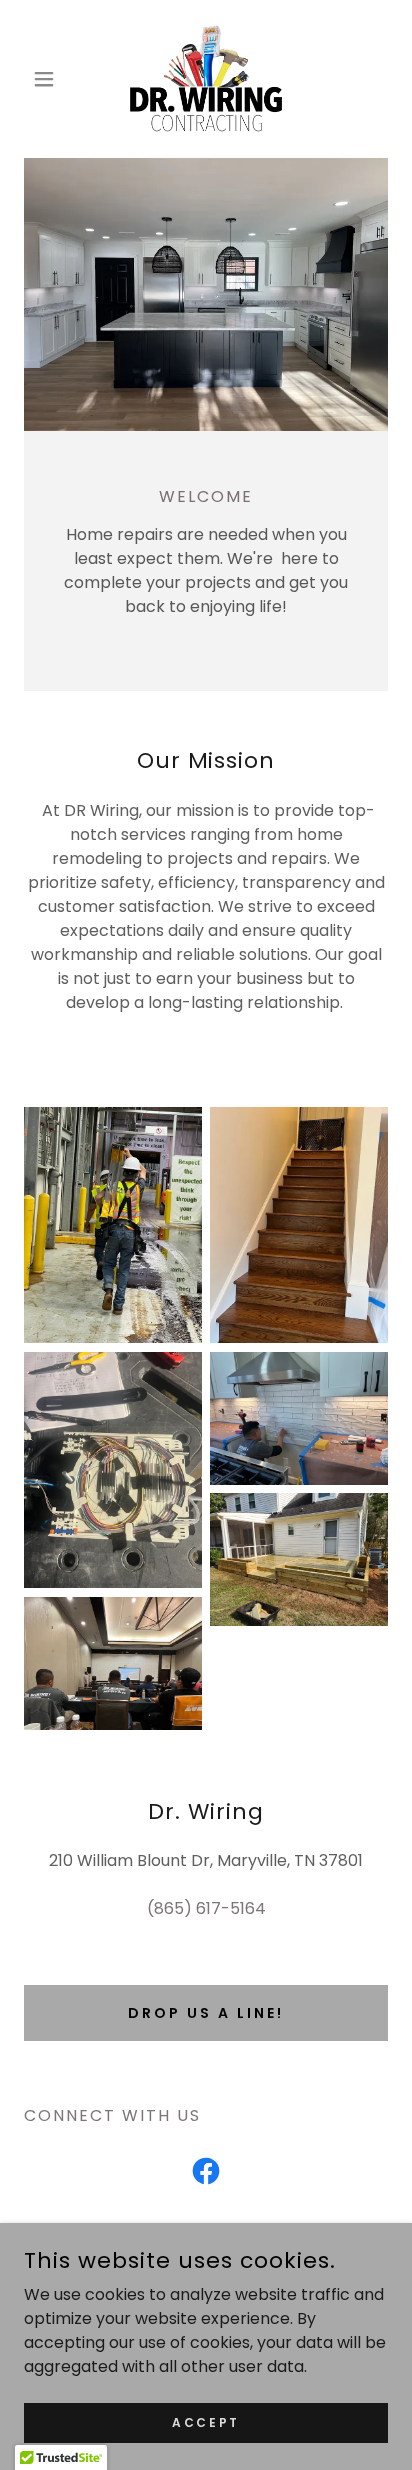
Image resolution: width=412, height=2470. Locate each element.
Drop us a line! (206, 2013)
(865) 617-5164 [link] (206, 1908)
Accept (205, 2421)
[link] (206, 79)
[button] (51, 79)
